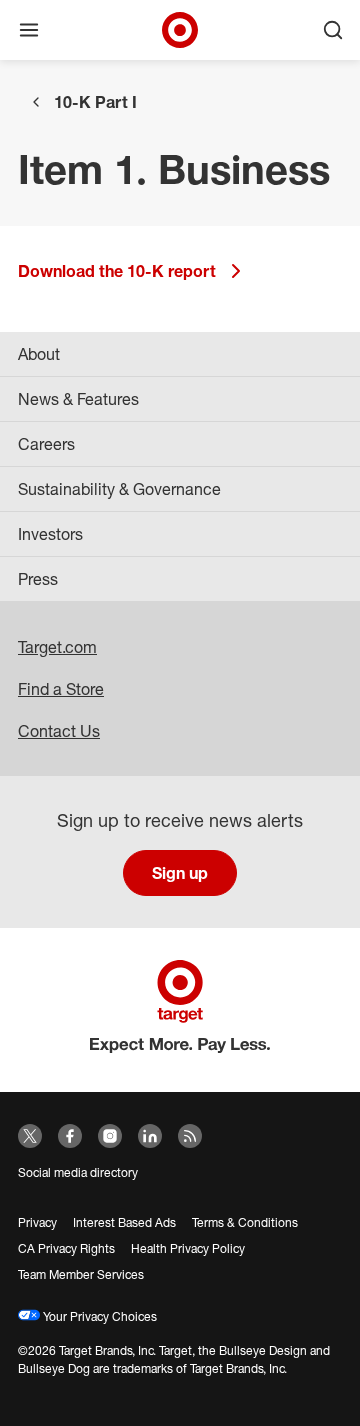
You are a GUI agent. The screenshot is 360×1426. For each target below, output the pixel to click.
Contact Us (59, 731)
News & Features (78, 399)
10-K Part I (95, 102)
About (39, 354)
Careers (46, 444)
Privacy (37, 1222)
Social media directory (78, 1172)
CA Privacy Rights (66, 1248)
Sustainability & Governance (119, 489)
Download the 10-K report (117, 271)
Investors (50, 534)
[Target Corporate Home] (180, 30)
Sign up (180, 873)
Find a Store (61, 689)
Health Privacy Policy (188, 1248)
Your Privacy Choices (98, 1316)
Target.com (57, 647)
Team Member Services (81, 1274)
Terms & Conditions (245, 1222)
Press (38, 579)
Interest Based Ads (124, 1222)
